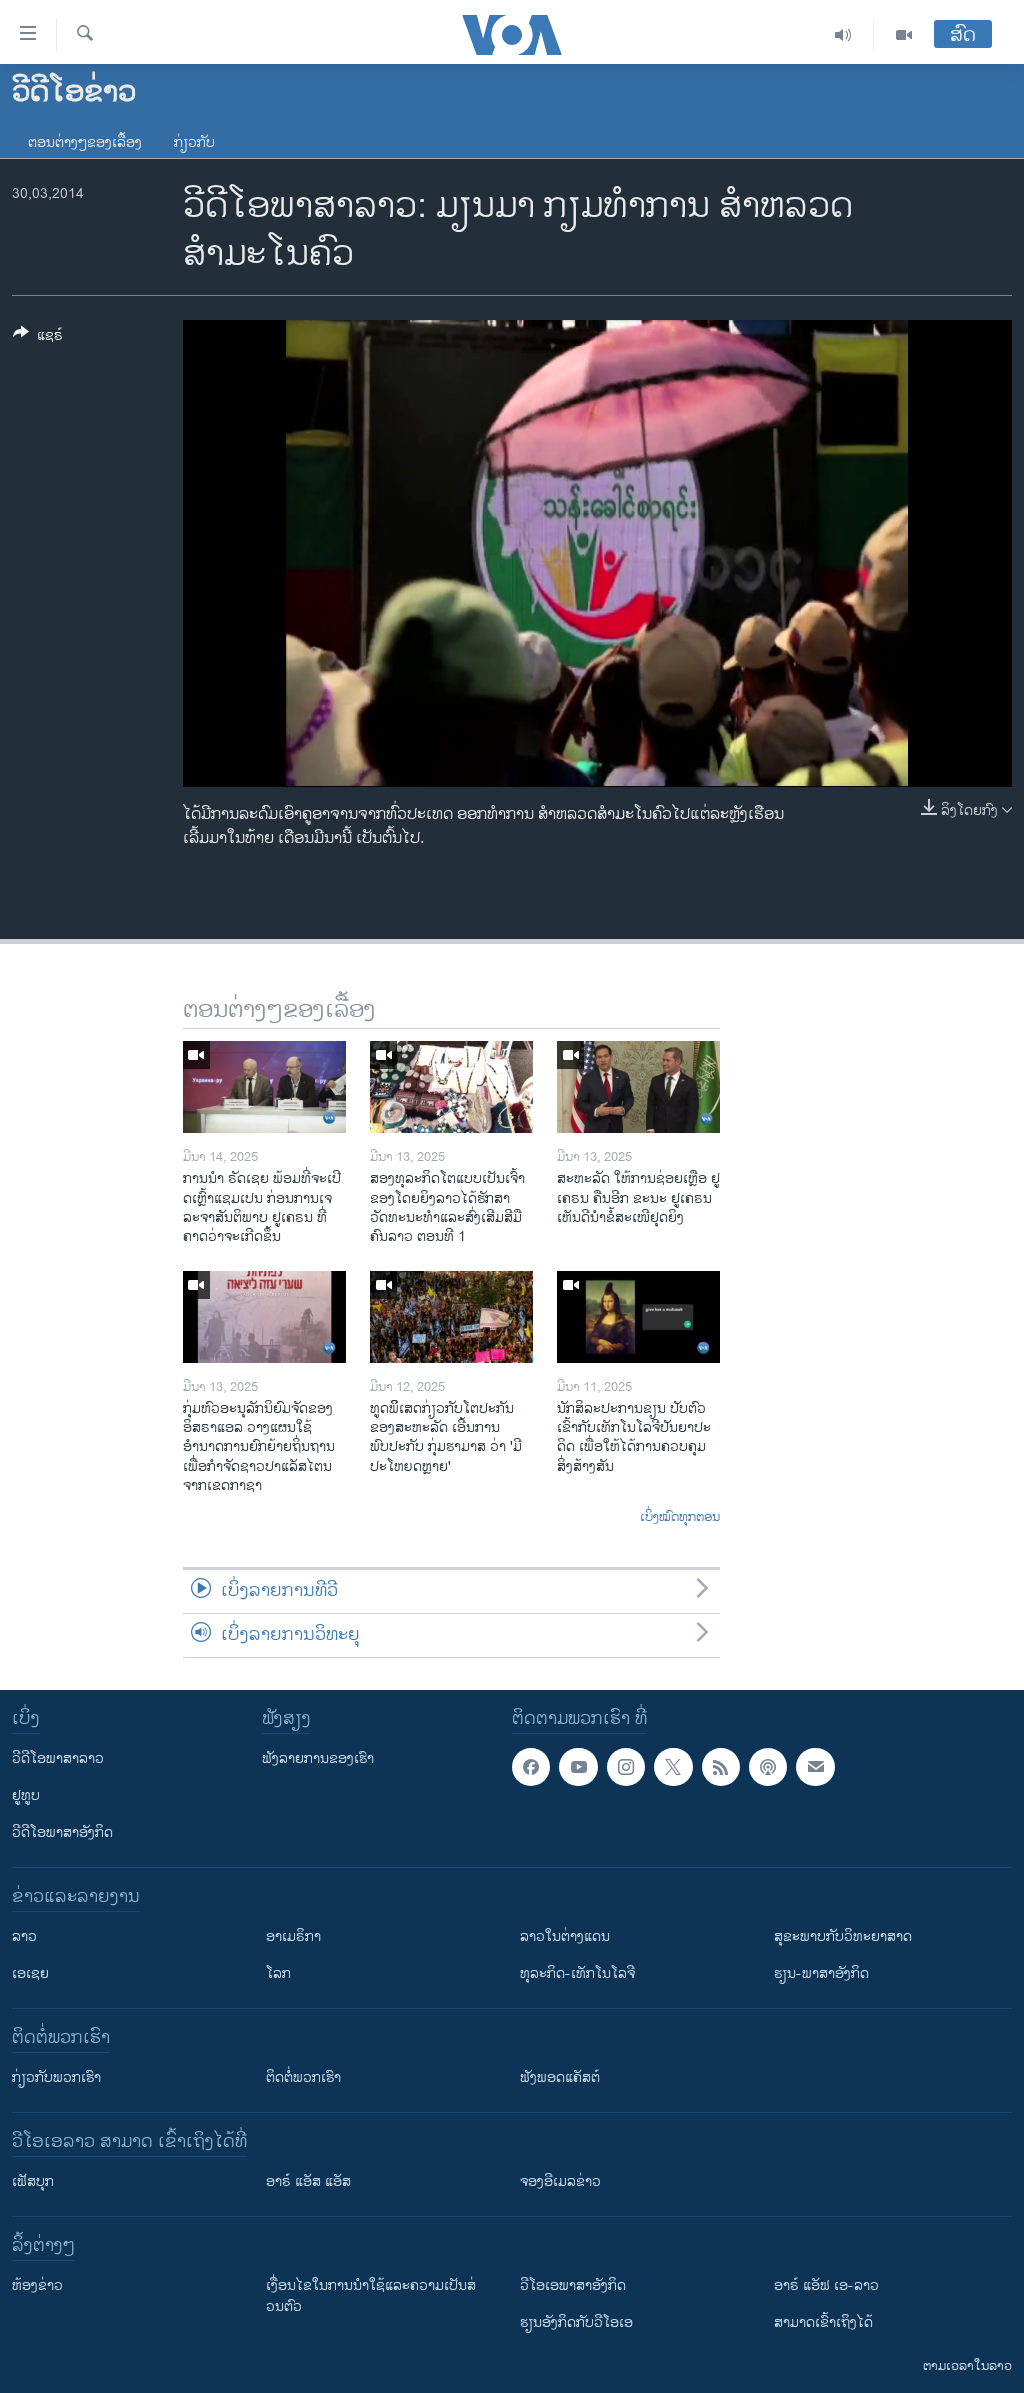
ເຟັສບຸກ (33, 2181)
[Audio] (843, 35)
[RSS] (721, 1767)
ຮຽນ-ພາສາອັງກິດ (821, 1973)
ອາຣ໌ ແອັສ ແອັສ (308, 2181)
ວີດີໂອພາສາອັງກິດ (62, 1832)
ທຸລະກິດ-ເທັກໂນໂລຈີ (577, 1973)
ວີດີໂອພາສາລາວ (58, 1758)
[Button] (38, 338)
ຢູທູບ (26, 1795)
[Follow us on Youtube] (578, 1767)
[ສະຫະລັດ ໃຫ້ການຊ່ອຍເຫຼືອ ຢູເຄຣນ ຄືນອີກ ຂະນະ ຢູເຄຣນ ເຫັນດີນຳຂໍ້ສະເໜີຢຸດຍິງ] (638, 1087)
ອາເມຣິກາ (293, 1936)
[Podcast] (768, 1767)
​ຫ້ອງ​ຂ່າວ (37, 2285)
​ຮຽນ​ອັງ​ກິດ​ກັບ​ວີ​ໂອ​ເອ (576, 2322)
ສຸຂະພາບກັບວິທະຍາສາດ (843, 1936)
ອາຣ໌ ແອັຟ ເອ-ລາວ (826, 2285)
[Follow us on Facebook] (531, 1767)
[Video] (904, 35)
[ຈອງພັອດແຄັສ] (815, 1767)
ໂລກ (278, 1973)
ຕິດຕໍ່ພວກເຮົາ (303, 2077)
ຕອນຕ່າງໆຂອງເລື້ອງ (85, 142)
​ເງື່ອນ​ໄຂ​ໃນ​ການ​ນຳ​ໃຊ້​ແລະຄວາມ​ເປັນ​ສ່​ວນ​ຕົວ (371, 2296)
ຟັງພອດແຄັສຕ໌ (560, 2077)
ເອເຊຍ (30, 1973)
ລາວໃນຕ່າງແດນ (565, 1936)
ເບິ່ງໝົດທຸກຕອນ (680, 1518)
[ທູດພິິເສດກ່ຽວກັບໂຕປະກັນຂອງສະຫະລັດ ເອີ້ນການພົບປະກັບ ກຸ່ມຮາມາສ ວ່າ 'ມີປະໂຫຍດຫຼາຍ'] (451, 1317)
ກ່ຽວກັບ (194, 142)
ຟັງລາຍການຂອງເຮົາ (318, 1758)
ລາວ (24, 1936)
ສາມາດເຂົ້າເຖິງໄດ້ (823, 2322)
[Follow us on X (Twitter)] (673, 1767)
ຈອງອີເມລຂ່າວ (560, 2181)
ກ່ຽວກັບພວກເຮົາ (56, 2077)
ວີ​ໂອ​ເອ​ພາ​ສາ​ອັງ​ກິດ (573, 2285)
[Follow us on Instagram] (626, 1767)
